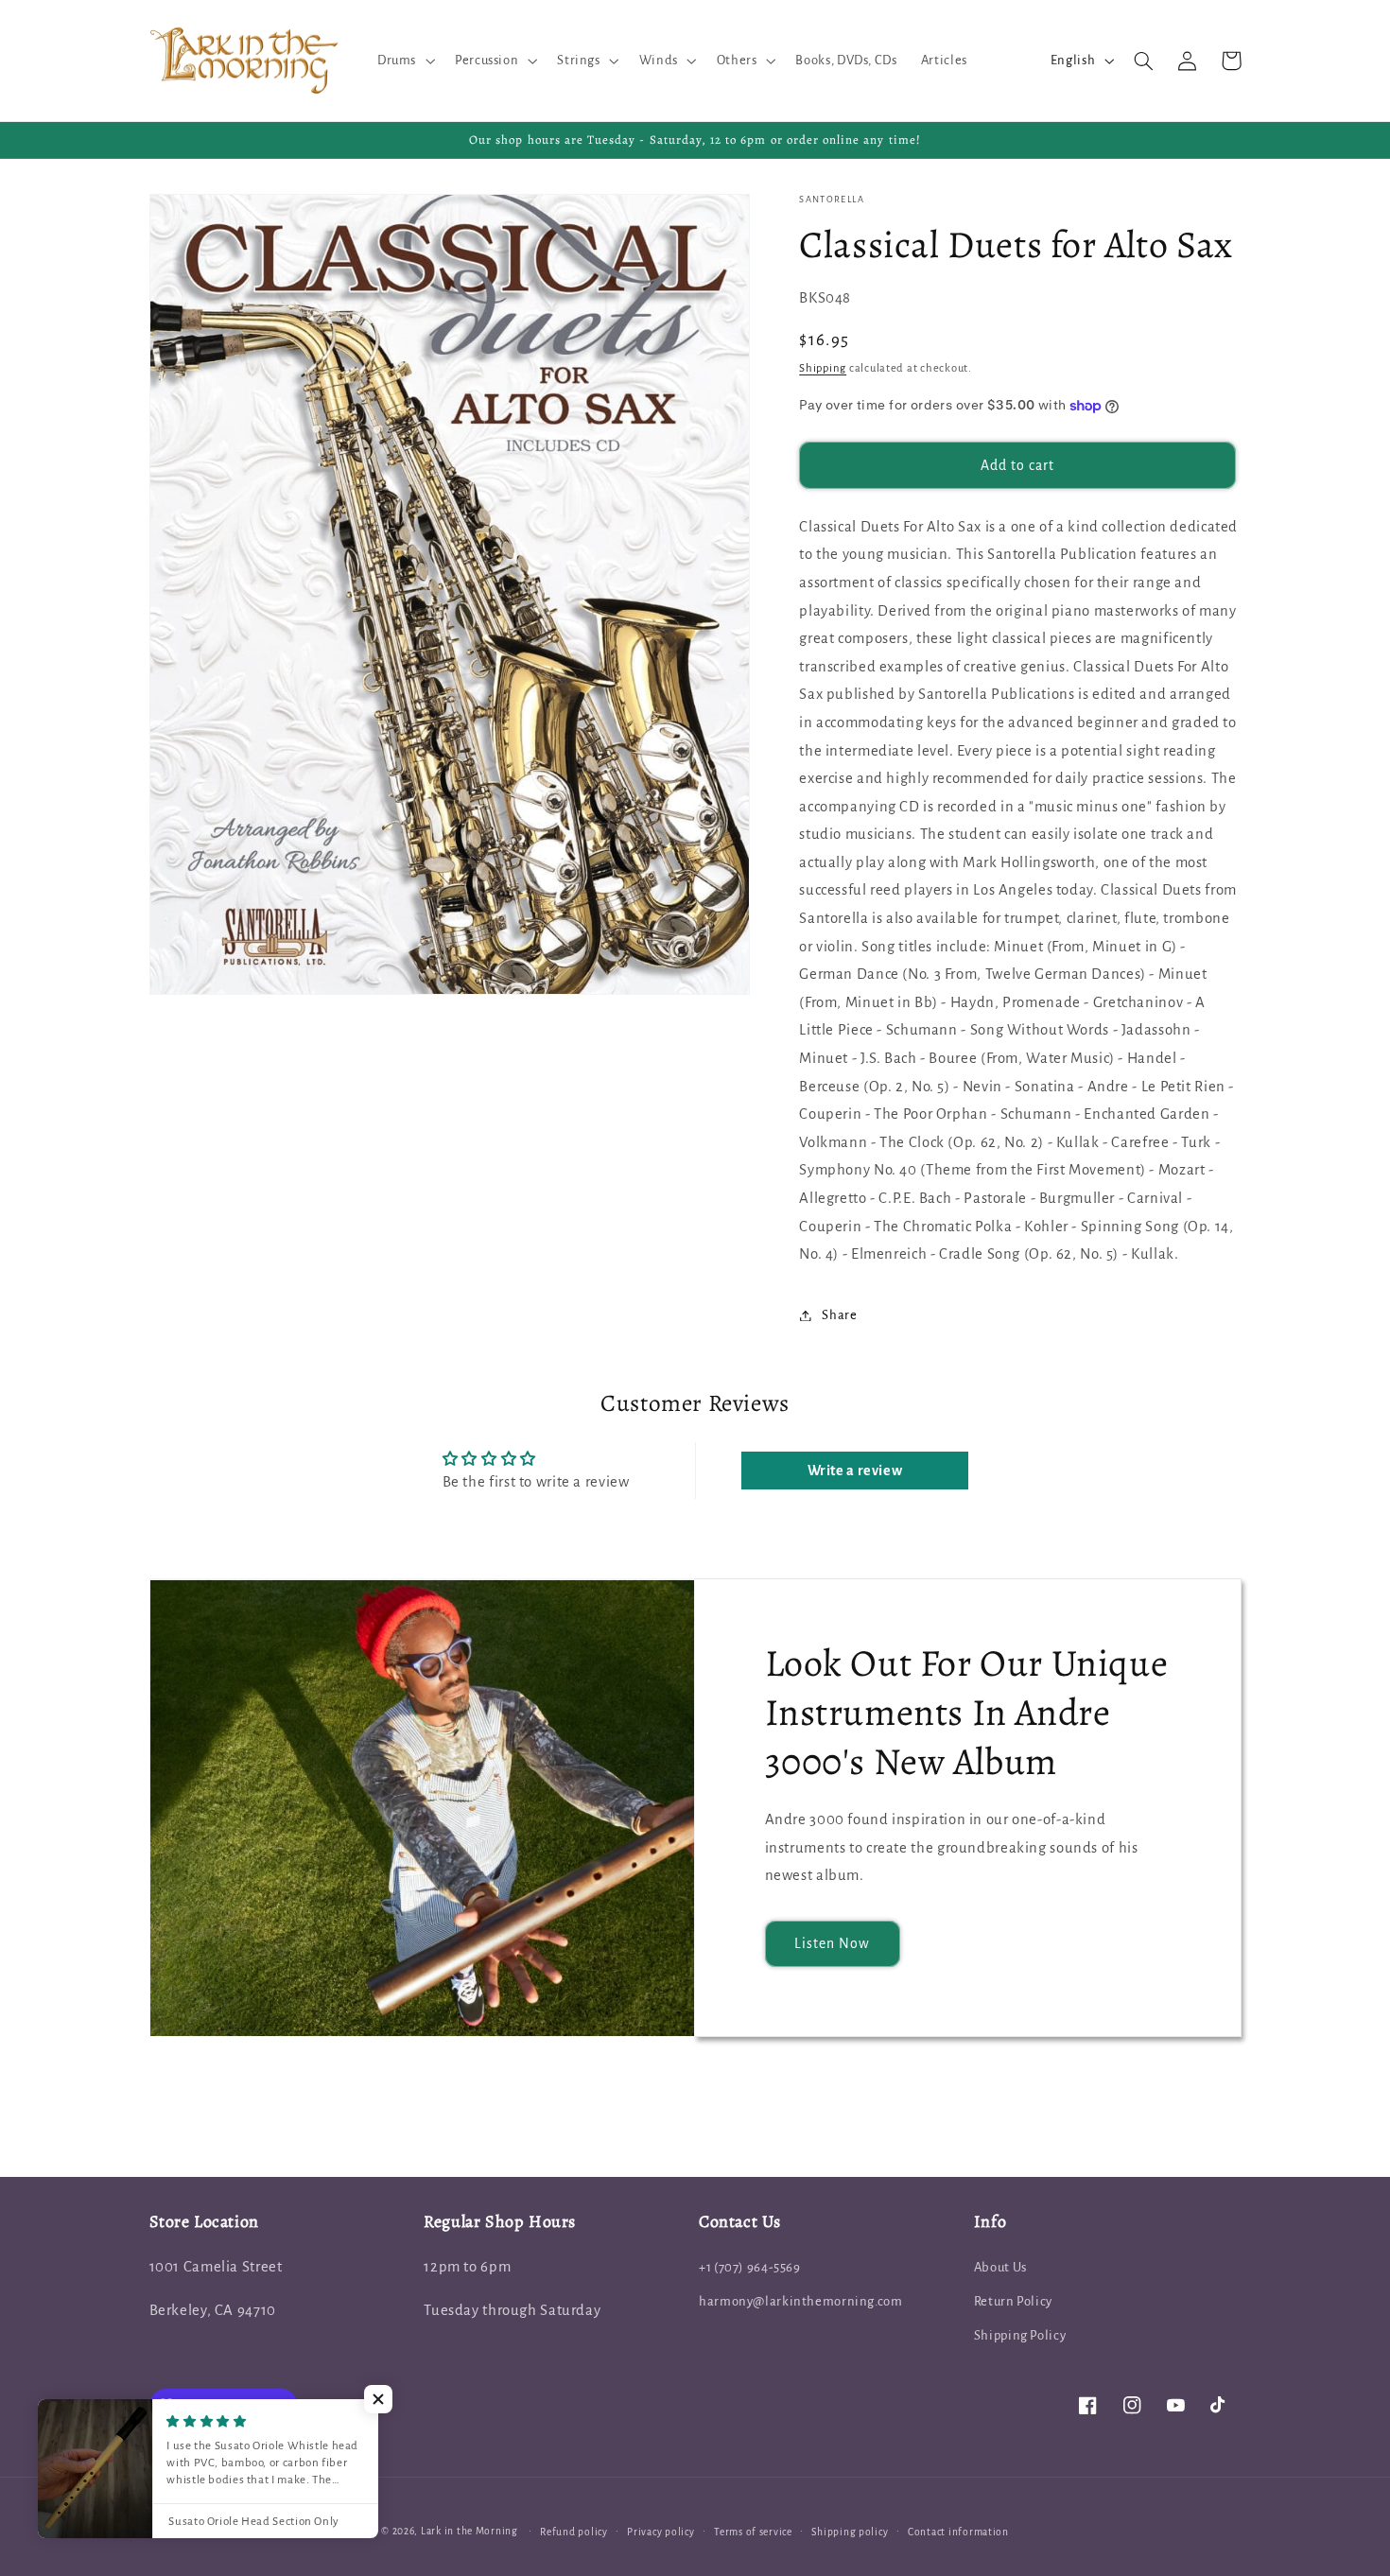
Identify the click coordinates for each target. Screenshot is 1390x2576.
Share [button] (839, 1315)
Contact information (958, 2532)
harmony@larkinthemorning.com (801, 2301)
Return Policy (1013, 2301)
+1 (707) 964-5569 (750, 2267)
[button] (404, 61)
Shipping (823, 368)
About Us (1000, 2267)
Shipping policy (850, 2532)
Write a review (855, 1471)
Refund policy (574, 2532)
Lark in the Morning (469, 2531)
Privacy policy (660, 2532)
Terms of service (753, 2532)
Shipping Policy (1020, 2335)
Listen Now (833, 1943)
